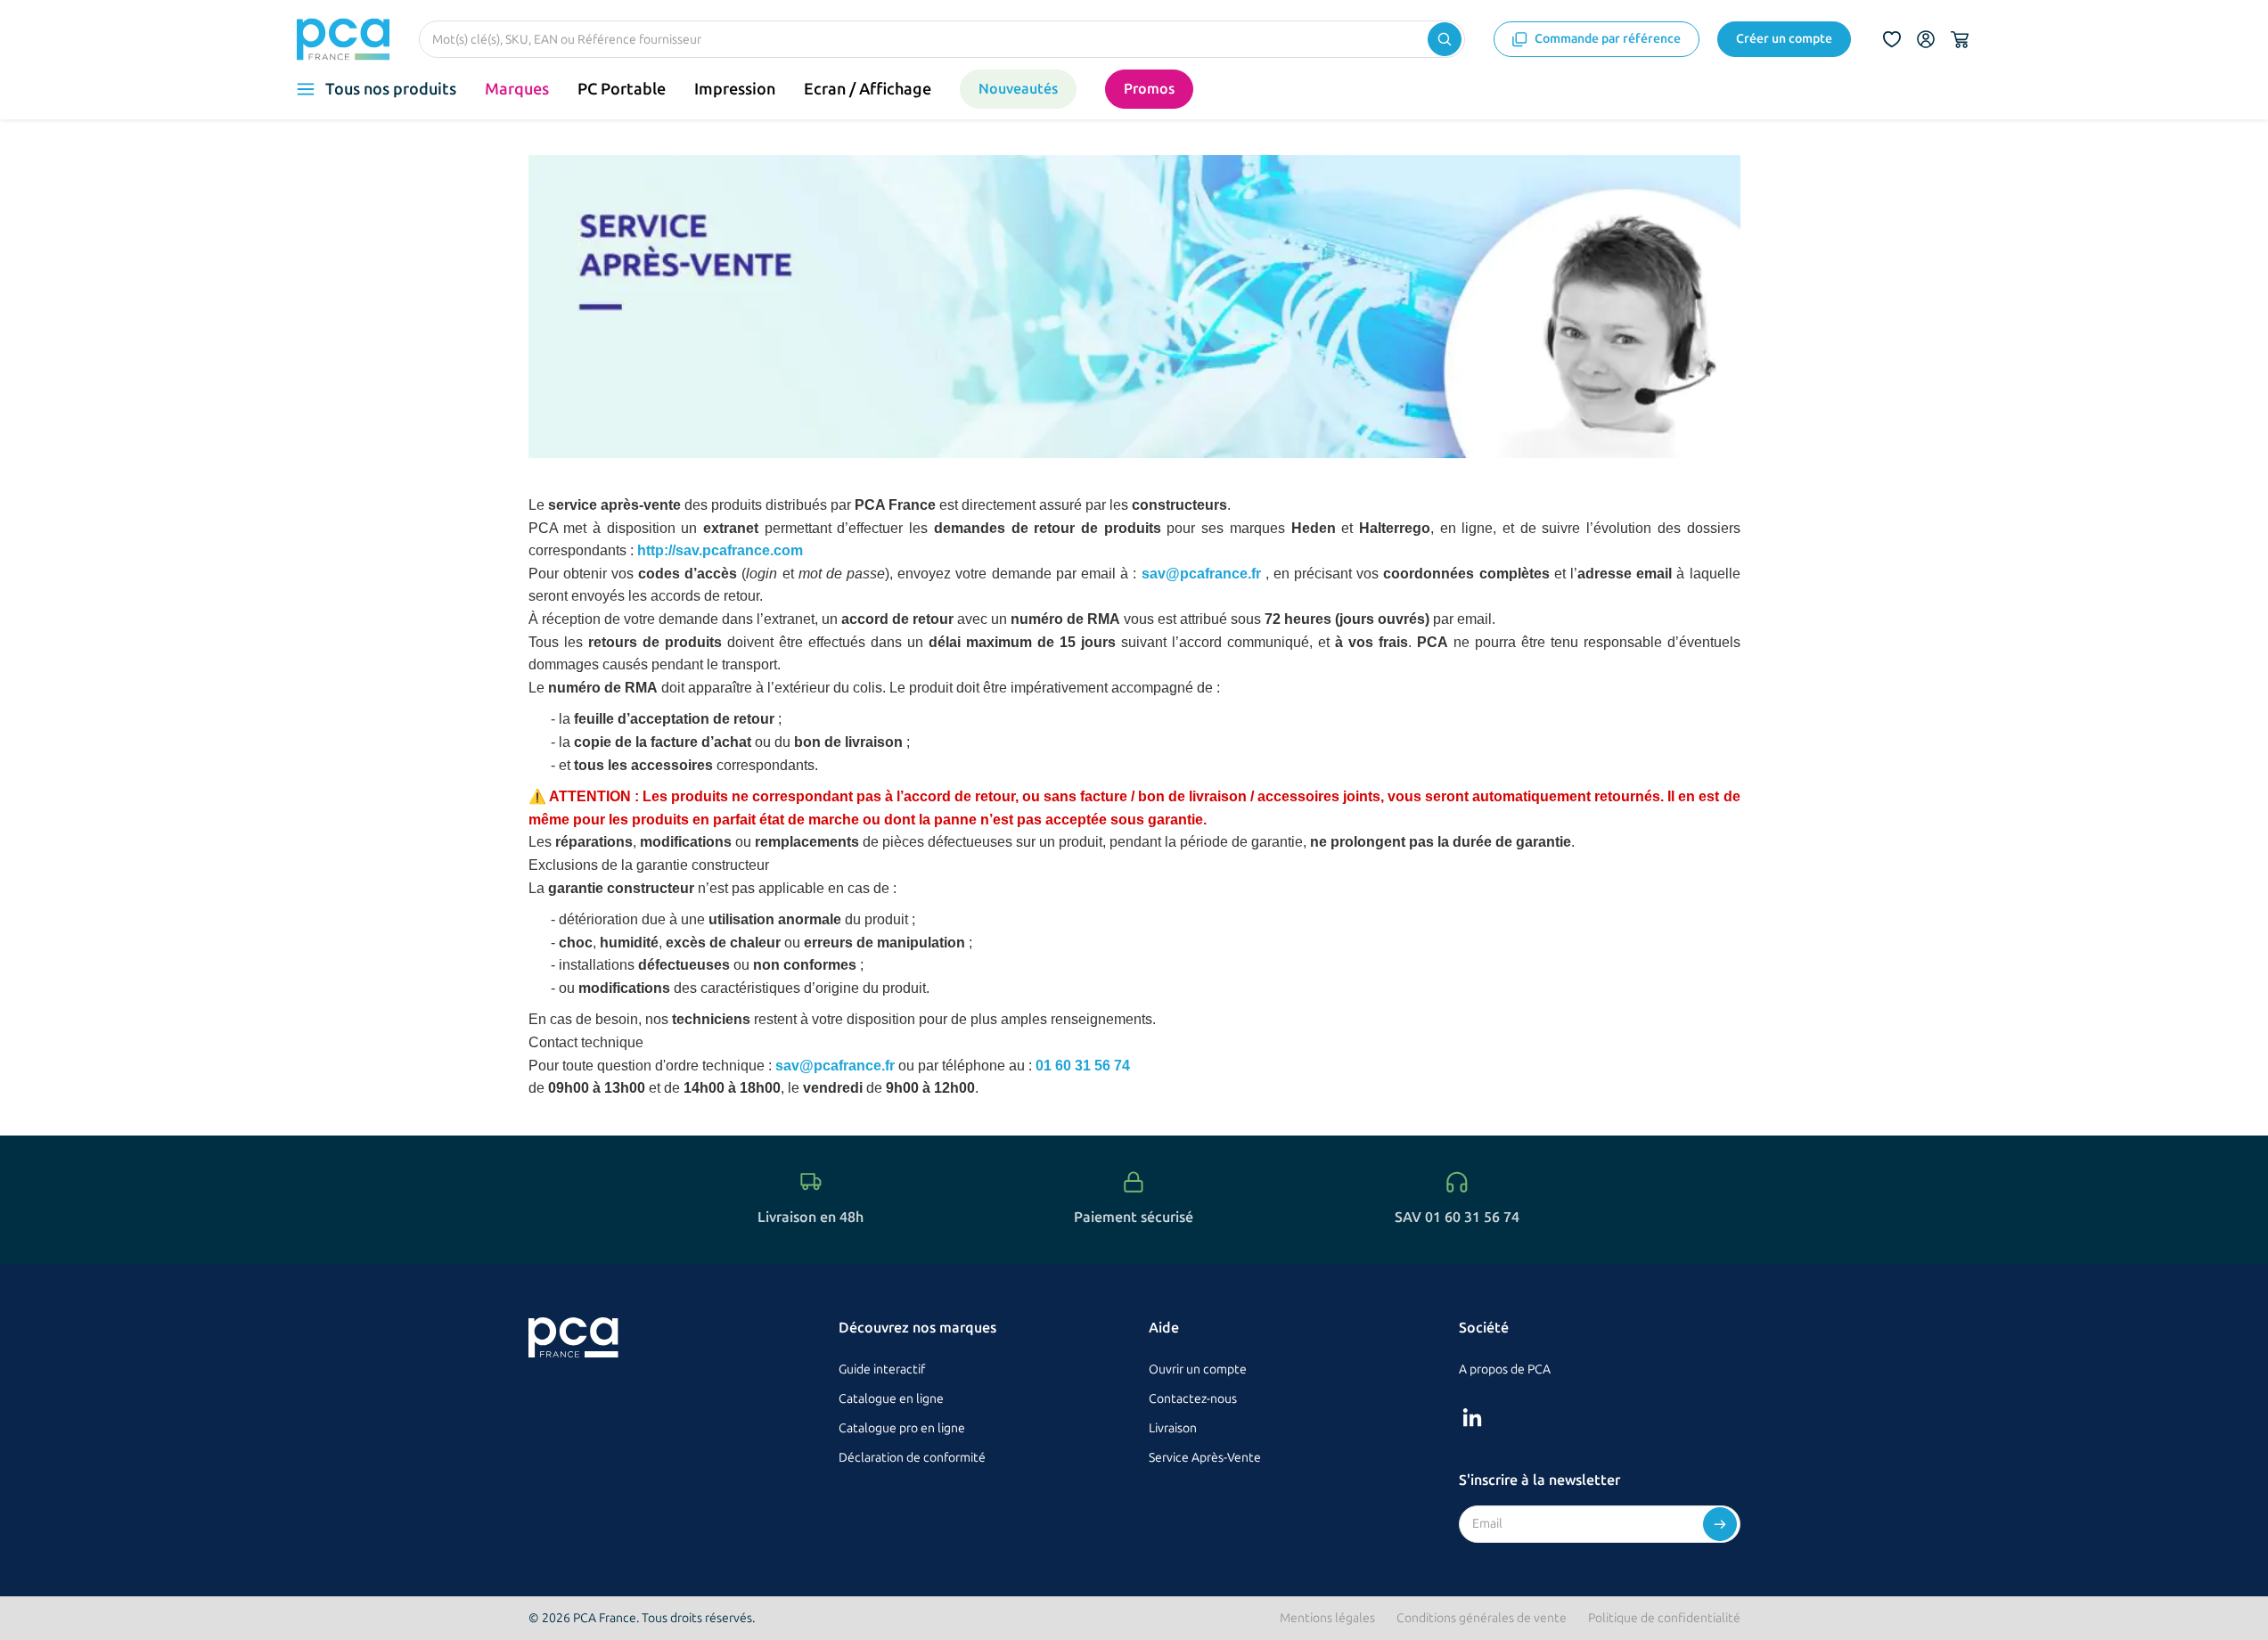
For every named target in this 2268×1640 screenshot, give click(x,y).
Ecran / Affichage (868, 89)
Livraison (1173, 1428)
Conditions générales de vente (1482, 1618)
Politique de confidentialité (1664, 1618)
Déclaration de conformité (912, 1458)
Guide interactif (882, 1369)
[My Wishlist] (1892, 39)
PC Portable (622, 89)
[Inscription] (1720, 1524)
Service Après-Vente (1205, 1458)
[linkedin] (1472, 1417)
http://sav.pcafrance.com (720, 550)
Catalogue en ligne (891, 1399)
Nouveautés (1018, 89)
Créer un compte (1784, 39)
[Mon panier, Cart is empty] (1960, 39)
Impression (735, 89)
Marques (517, 89)
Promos (1149, 89)
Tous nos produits (391, 89)
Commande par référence (1608, 39)
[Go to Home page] (344, 39)
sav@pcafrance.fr (1204, 574)
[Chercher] (1445, 39)
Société (1484, 1328)
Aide (1164, 1328)
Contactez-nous (1193, 1399)
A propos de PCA (1505, 1369)
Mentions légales (1327, 1618)
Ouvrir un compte (1198, 1369)
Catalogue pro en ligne (902, 1428)
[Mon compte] (1926, 39)
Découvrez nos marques (917, 1328)
